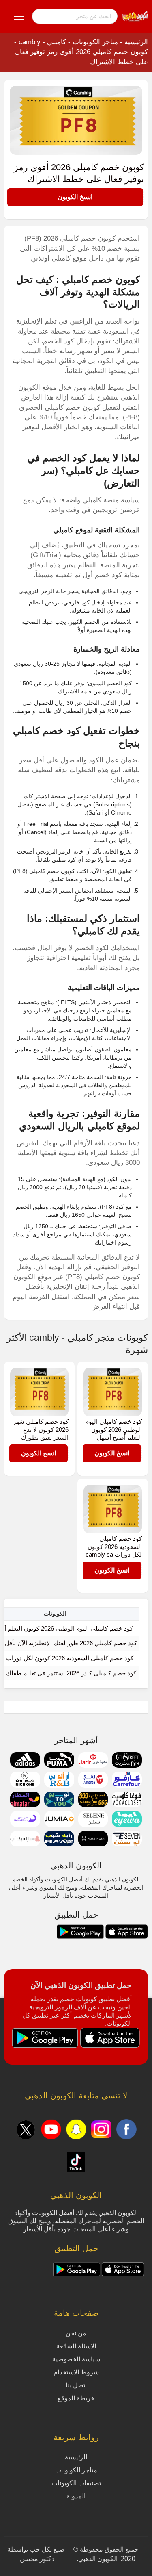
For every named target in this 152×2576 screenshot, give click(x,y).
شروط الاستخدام (76, 2372)
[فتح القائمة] (19, 16)
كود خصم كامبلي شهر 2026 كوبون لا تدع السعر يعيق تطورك (41, 1429)
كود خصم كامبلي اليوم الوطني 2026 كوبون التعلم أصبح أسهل (113, 1429)
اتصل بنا (76, 2385)
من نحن (76, 2333)
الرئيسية (136, 42)
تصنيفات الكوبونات (76, 2483)
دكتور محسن (37, 2559)
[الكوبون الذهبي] (135, 16)
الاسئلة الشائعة (76, 2346)
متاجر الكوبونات (95, 42)
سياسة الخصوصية (76, 2359)
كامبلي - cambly (42, 42)
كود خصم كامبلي (47, 731)
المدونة (76, 2496)
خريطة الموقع (76, 2398)
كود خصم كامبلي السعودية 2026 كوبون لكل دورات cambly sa (114, 1546)
